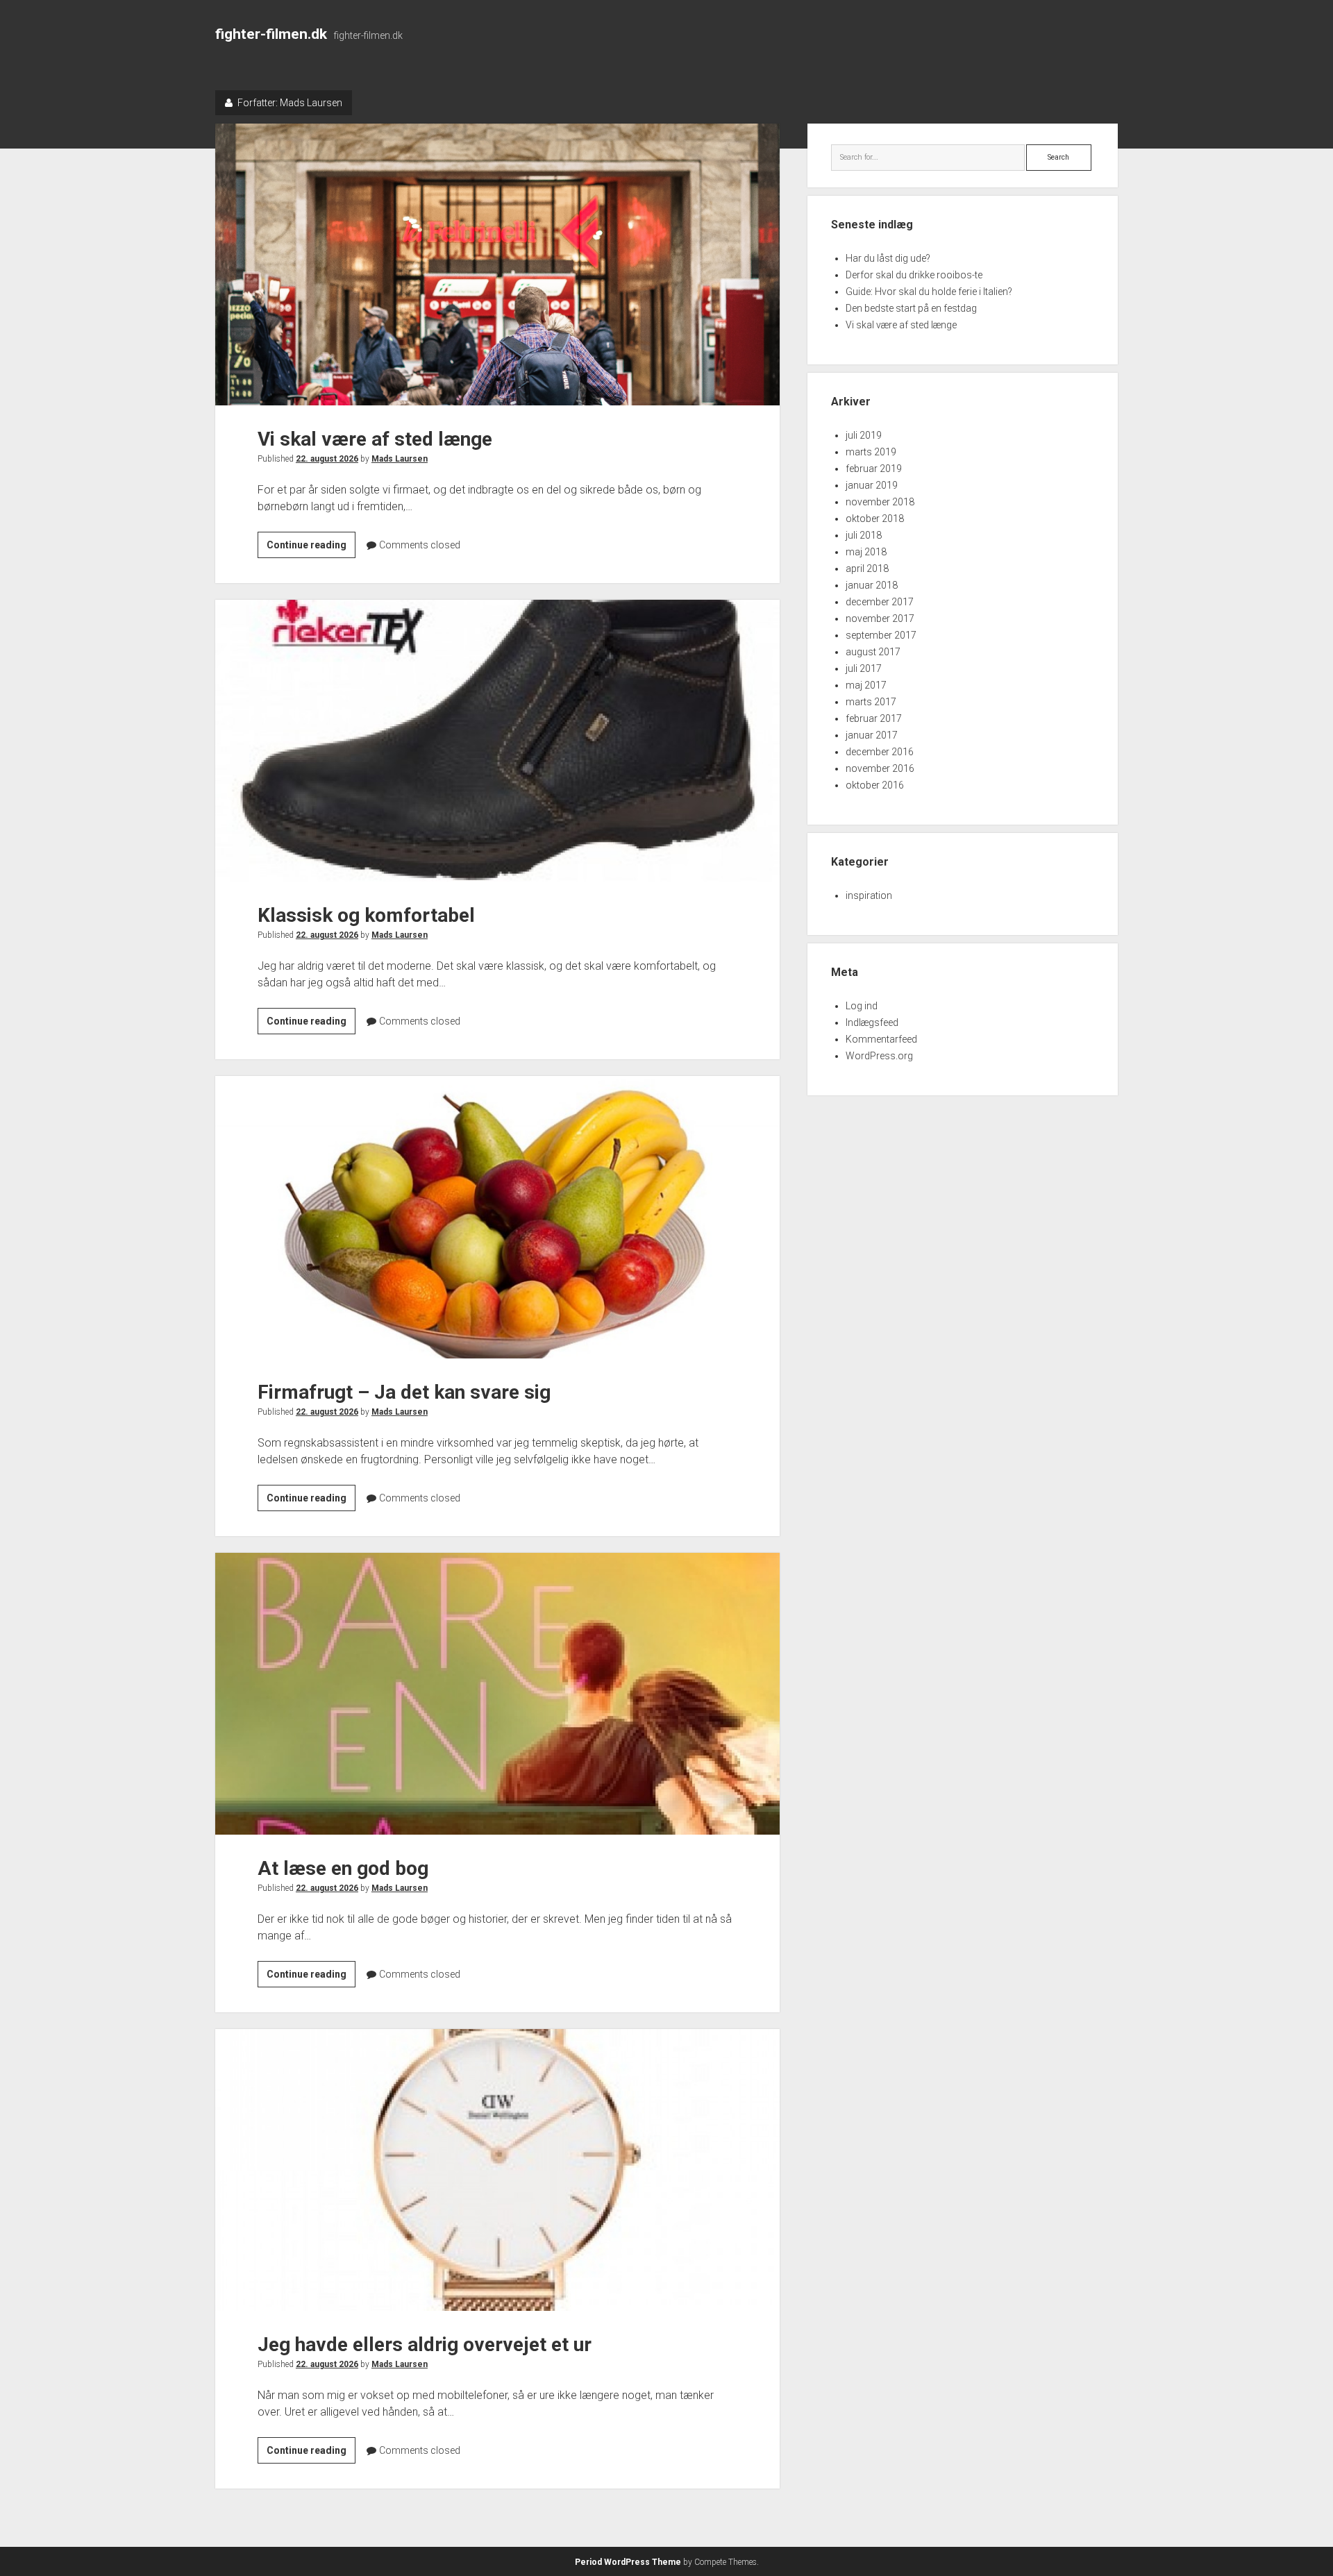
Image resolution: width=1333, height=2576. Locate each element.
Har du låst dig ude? (888, 258)
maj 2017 (866, 685)
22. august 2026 (327, 459)
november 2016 (880, 768)
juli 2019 (864, 435)
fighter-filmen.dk (271, 34)
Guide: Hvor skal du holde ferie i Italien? (929, 292)
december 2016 (880, 752)
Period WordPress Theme (628, 2562)
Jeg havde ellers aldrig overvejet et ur (497, 2170)
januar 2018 (872, 585)
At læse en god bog (497, 1694)
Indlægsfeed (872, 1022)
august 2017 (873, 652)
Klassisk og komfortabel (497, 741)
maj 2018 (866, 552)
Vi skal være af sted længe (497, 264)
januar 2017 (872, 735)
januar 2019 (872, 485)
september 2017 (881, 635)
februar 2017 (874, 718)
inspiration (869, 895)
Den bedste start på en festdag (911, 308)
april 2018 (867, 569)
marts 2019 (871, 452)
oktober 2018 (875, 519)
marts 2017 (871, 702)
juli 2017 (864, 668)
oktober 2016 (875, 785)
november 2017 (880, 618)
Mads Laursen (400, 459)
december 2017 (880, 602)
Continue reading (311, 548)
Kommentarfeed (881, 1039)
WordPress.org (879, 1056)
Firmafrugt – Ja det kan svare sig (497, 1217)
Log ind (862, 1006)
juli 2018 (864, 535)
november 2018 (880, 502)
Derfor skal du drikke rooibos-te (914, 275)
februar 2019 (874, 469)
